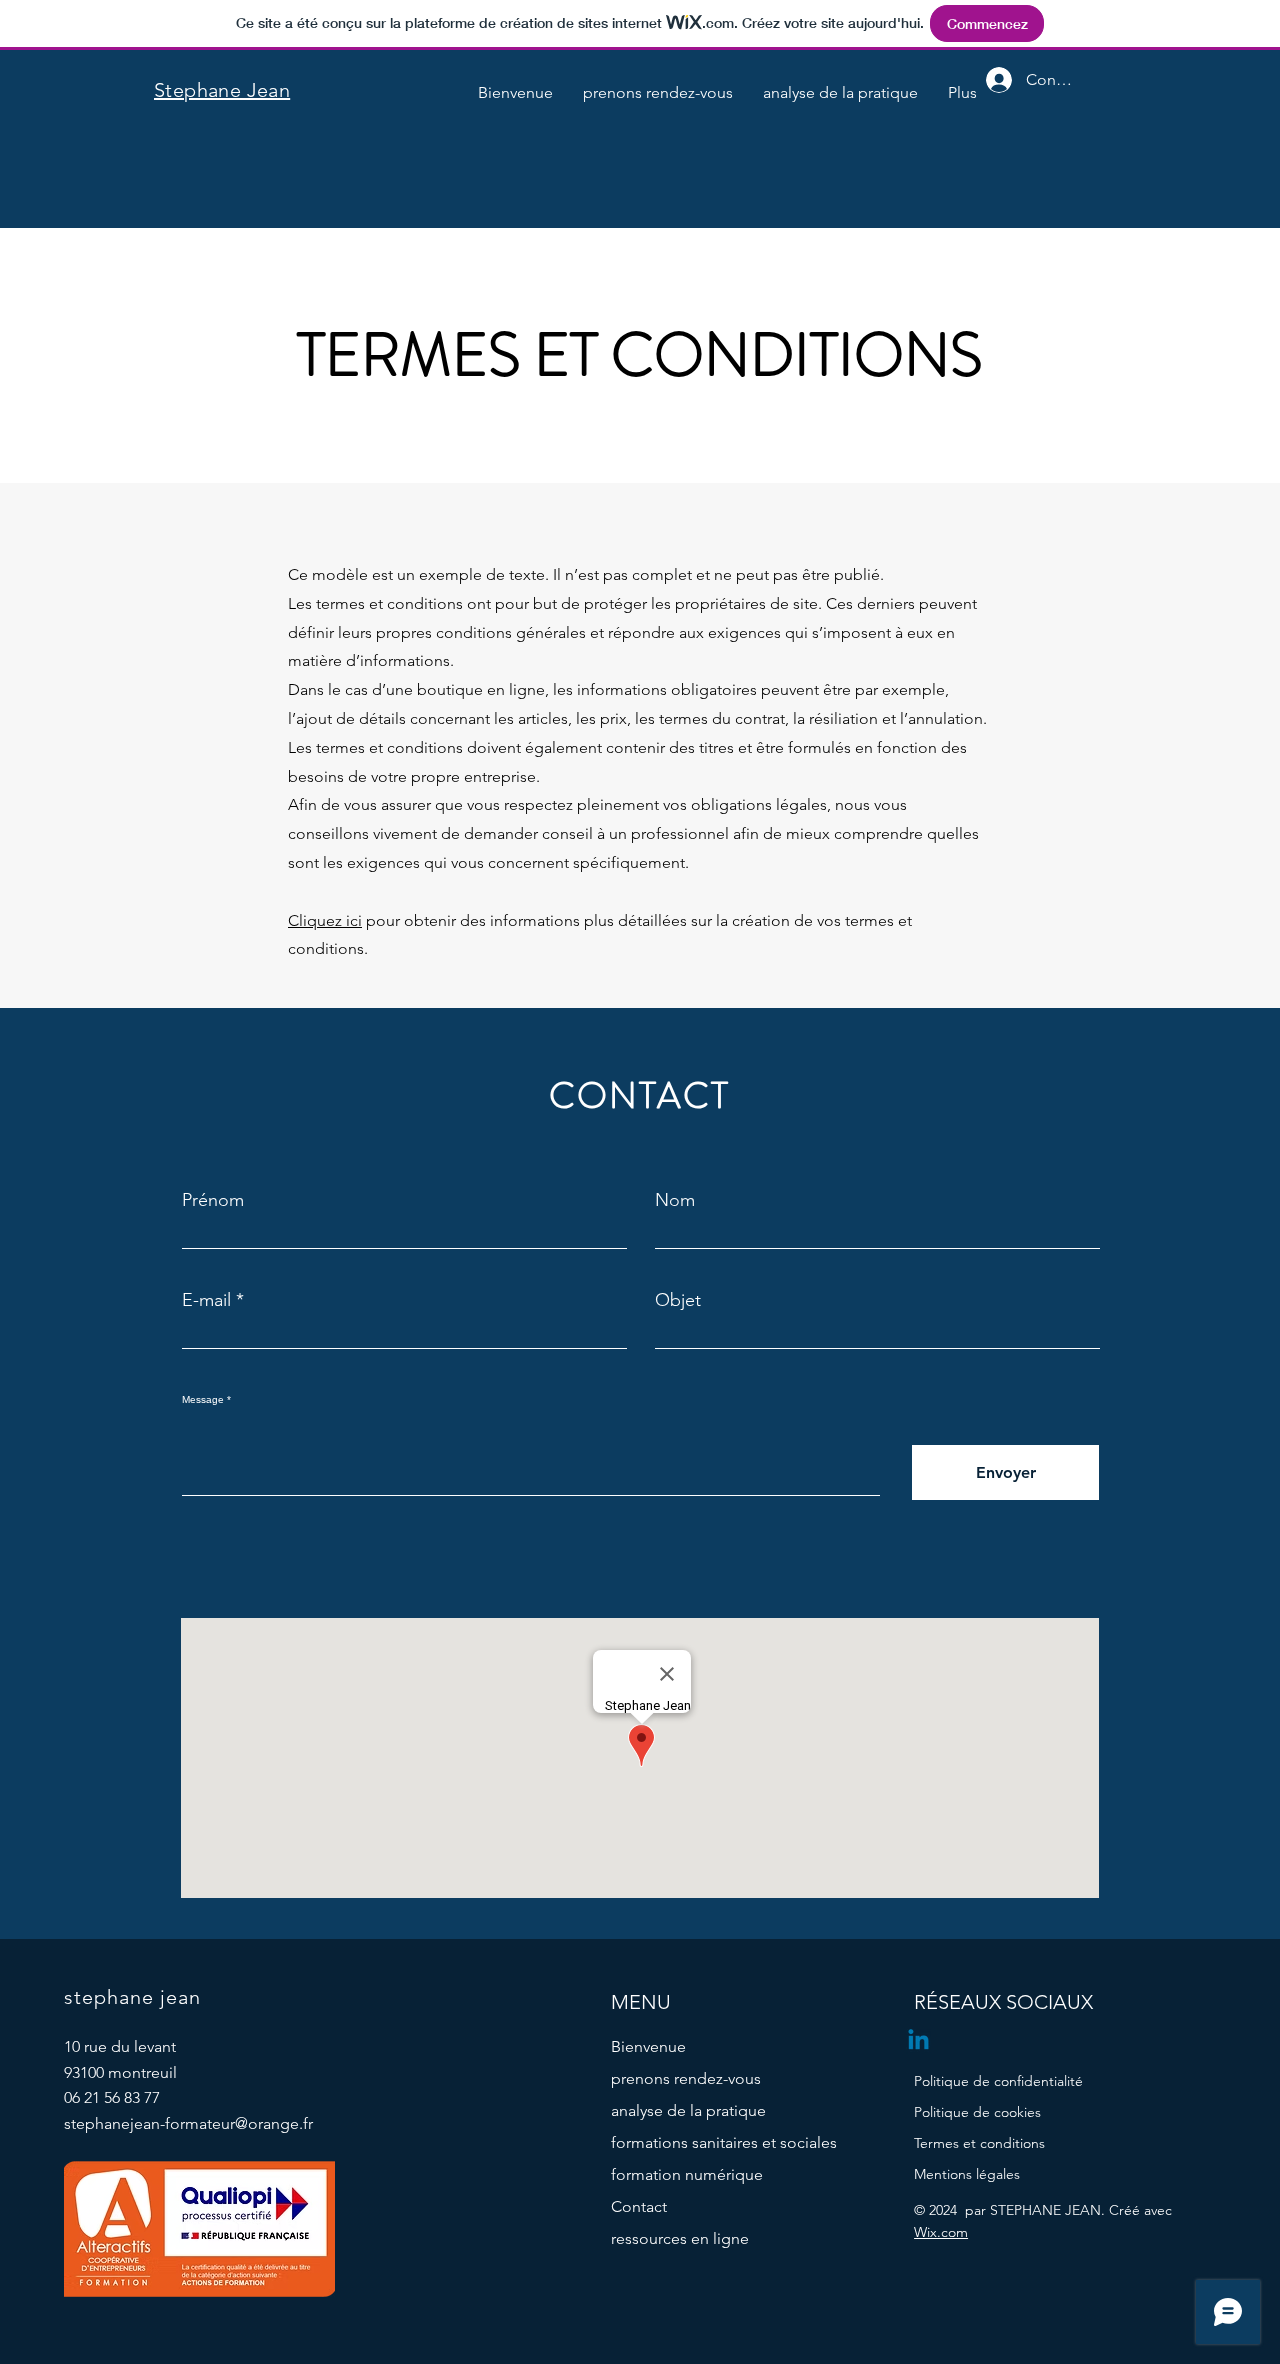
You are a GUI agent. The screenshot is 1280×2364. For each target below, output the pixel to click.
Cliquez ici (325, 920)
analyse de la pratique (688, 2110)
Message (203, 1400)
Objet (678, 1300)
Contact (639, 2206)
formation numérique (687, 2174)
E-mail (206, 1300)
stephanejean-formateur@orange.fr (188, 2123)
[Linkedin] (918, 2041)
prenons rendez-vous (686, 2078)
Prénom (213, 1200)
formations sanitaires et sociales (704, 2142)
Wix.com (941, 2232)
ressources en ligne (680, 2238)
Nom (675, 1200)
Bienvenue (648, 2046)
